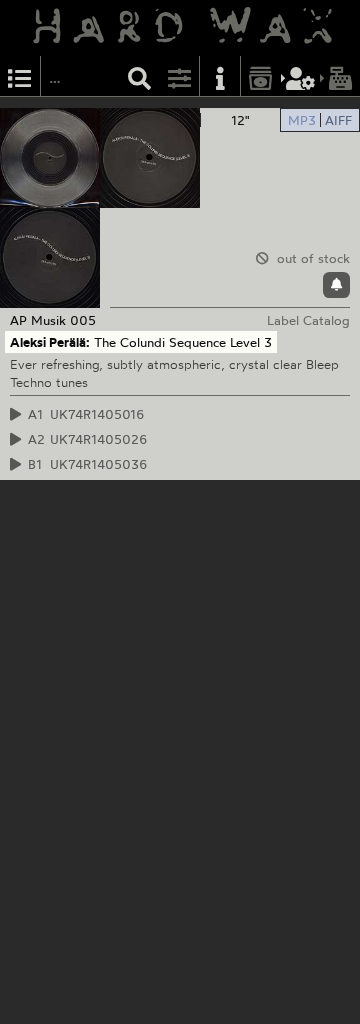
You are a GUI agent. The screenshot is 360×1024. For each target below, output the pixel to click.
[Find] (140, 76)
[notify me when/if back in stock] (336, 285)
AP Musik (38, 320)
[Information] (220, 76)
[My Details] (301, 76)
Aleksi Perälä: (50, 342)
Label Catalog (308, 320)
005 (83, 320)
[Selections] (20, 76)
